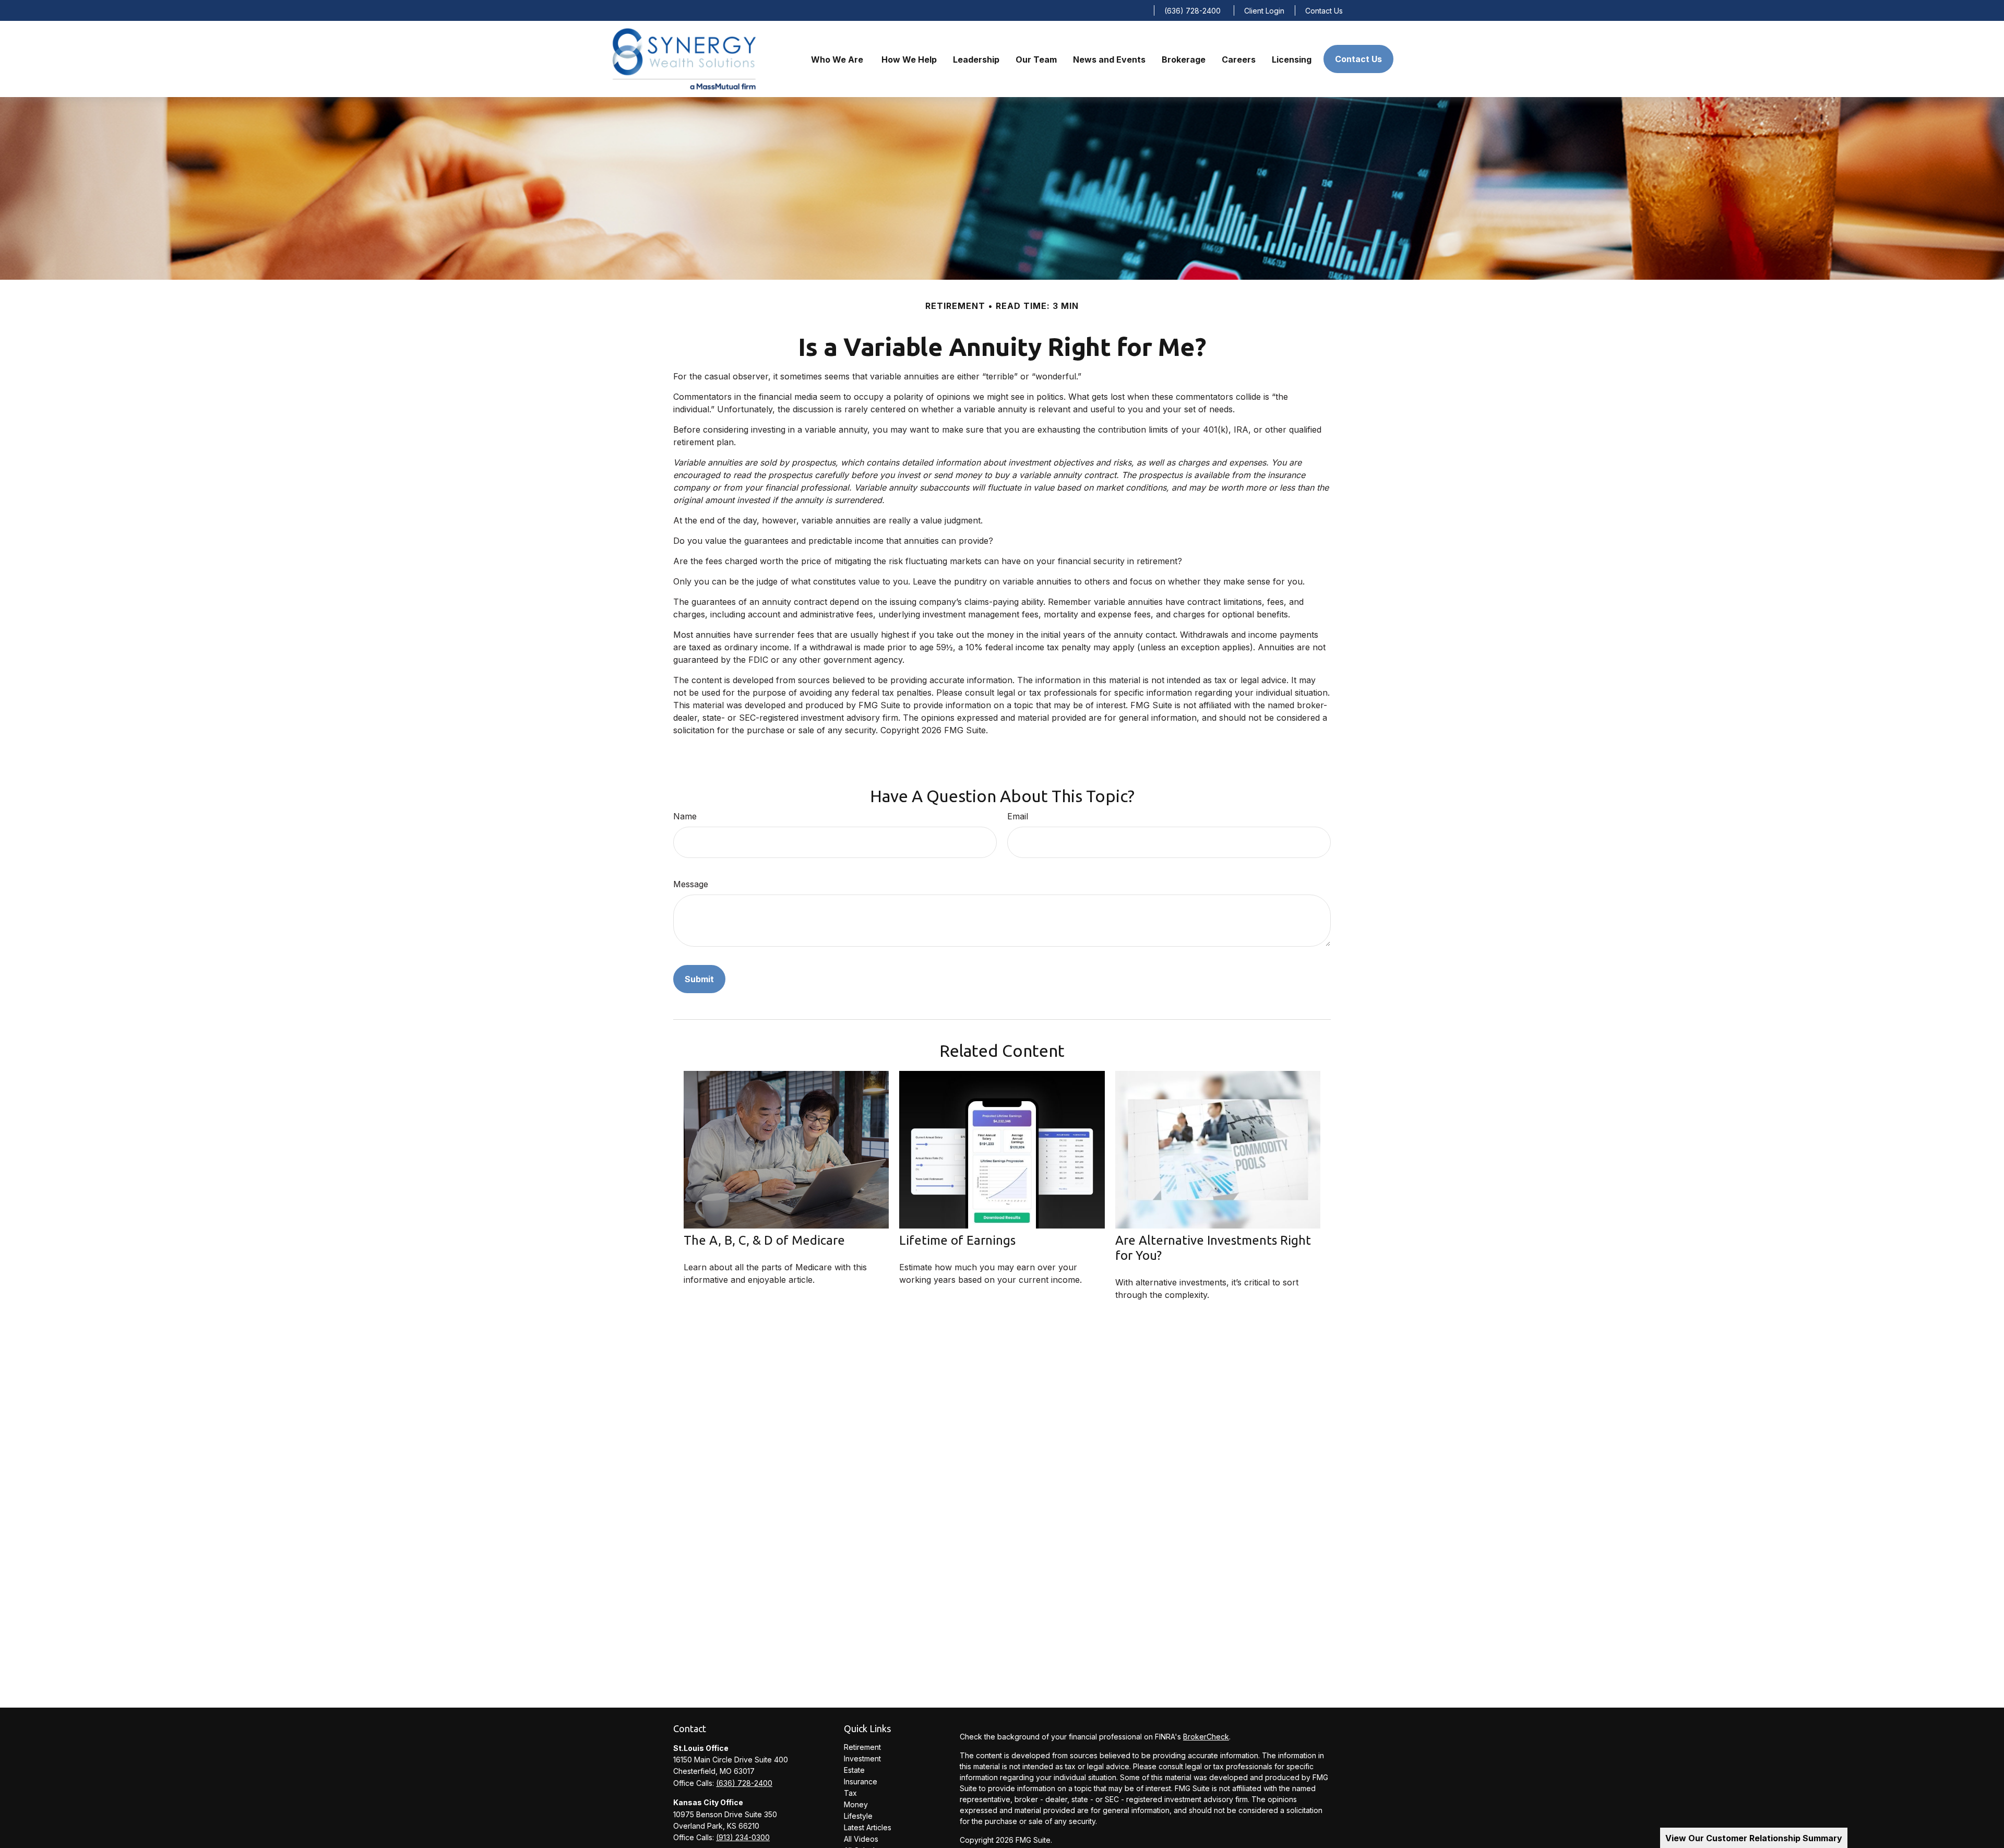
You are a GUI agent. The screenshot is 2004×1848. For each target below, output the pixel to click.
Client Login (1264, 11)
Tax (850, 1793)
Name (685, 816)
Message (691, 884)
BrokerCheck (1206, 1737)
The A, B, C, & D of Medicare (764, 1240)
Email (1018, 816)
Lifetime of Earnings (957, 1240)
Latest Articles (868, 1827)
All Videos (861, 1839)
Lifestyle (858, 1816)
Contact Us (1324, 11)
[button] (838, 59)
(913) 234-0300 (743, 1837)
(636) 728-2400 (1192, 11)
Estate (854, 1770)
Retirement (862, 1747)
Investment (862, 1758)
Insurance (861, 1781)
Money (856, 1804)
